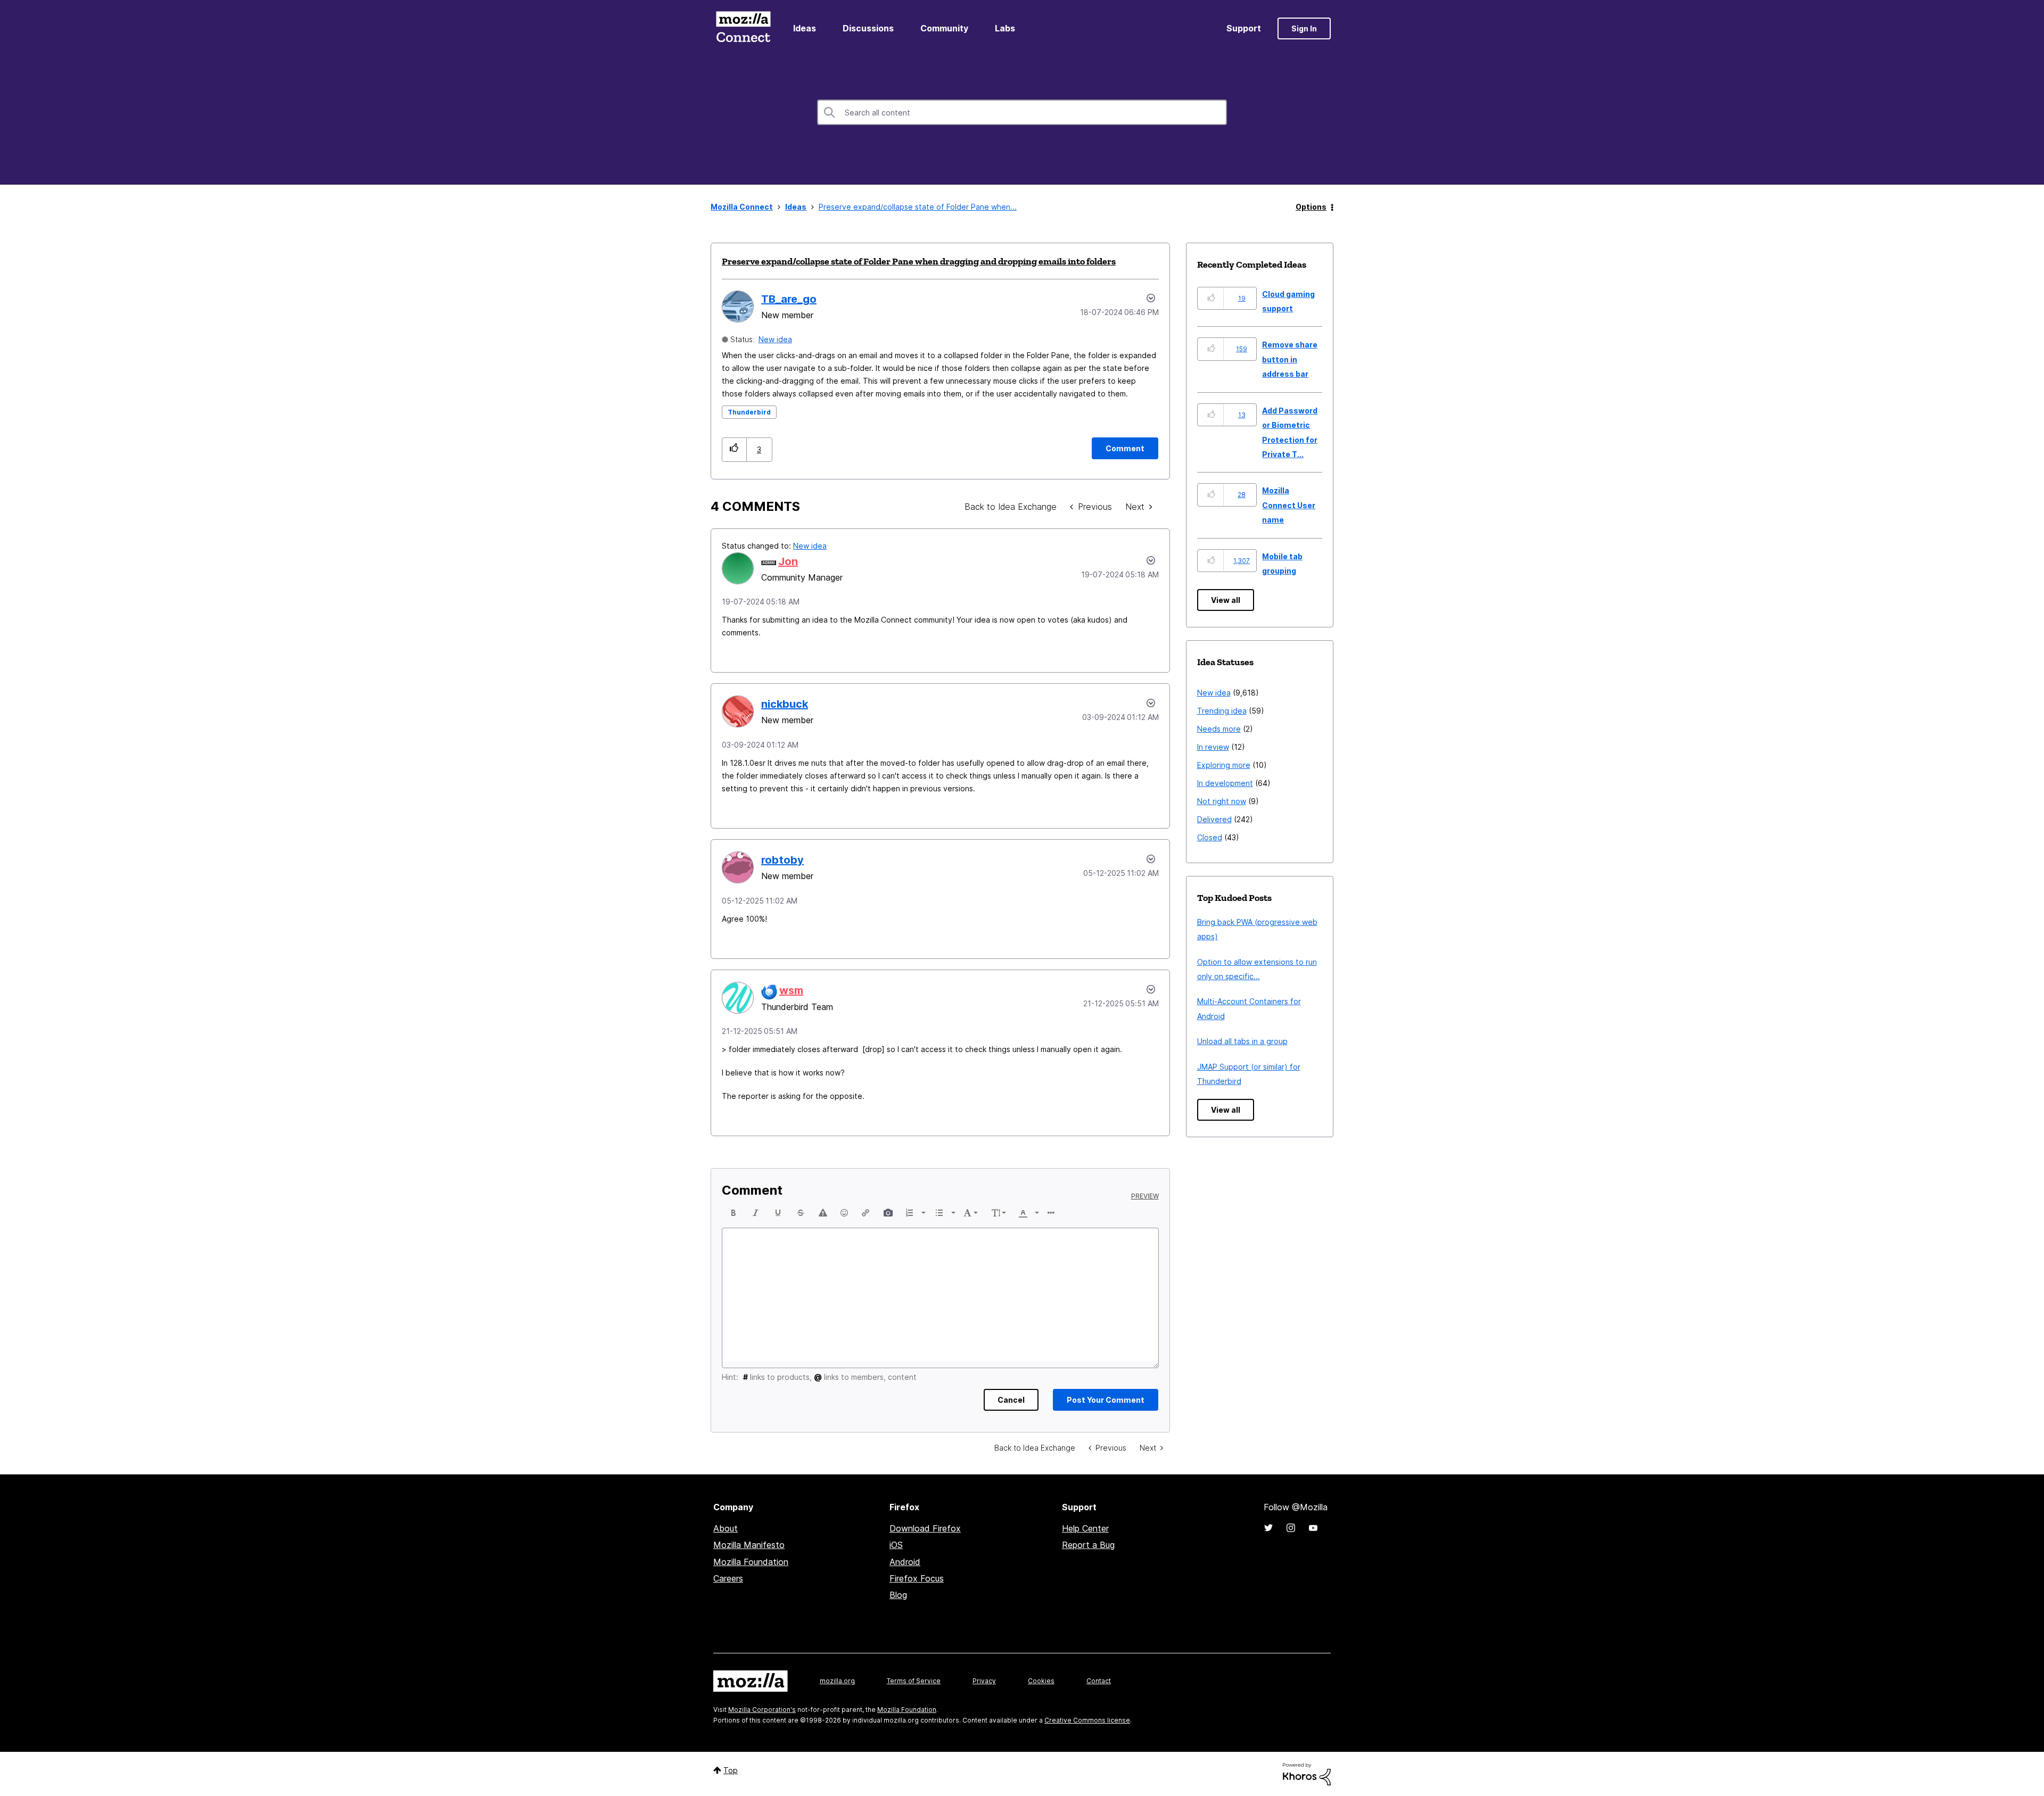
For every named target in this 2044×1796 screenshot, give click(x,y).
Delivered (1214, 819)
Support (1244, 28)
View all (1226, 600)
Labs (1005, 28)
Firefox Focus (917, 1578)
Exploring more (1224, 765)
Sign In (1304, 28)
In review (1213, 747)
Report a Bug (1088, 1545)
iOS (896, 1545)
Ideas (805, 28)
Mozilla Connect (743, 28)
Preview (1145, 1196)
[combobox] (1022, 112)
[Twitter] (1268, 1528)
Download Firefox (925, 1528)
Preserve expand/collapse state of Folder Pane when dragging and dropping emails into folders (919, 261)
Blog (898, 1595)
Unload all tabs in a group (1242, 1041)
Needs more (1219, 729)
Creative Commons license (1087, 1720)
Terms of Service (914, 1681)
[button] (734, 449)
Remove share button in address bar (1290, 359)
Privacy (984, 1681)
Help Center (1085, 1528)
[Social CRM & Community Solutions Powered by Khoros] (1307, 1773)
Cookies (1041, 1681)
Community (944, 28)
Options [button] (1311, 207)
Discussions (868, 28)
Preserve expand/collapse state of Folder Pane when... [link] (918, 207)
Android (905, 1562)
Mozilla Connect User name (1289, 505)
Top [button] (731, 1770)
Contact (1099, 1681)
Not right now (1222, 801)
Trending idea (1222, 711)
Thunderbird (749, 412)
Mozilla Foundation (751, 1562)
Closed (1210, 837)
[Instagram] (1291, 1528)
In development (1225, 783)
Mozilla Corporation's (762, 1710)
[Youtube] (1313, 1528)
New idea (775, 339)
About (726, 1528)
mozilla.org (837, 1681)
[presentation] (733, 1213)
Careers (728, 1578)
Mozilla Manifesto (749, 1545)
